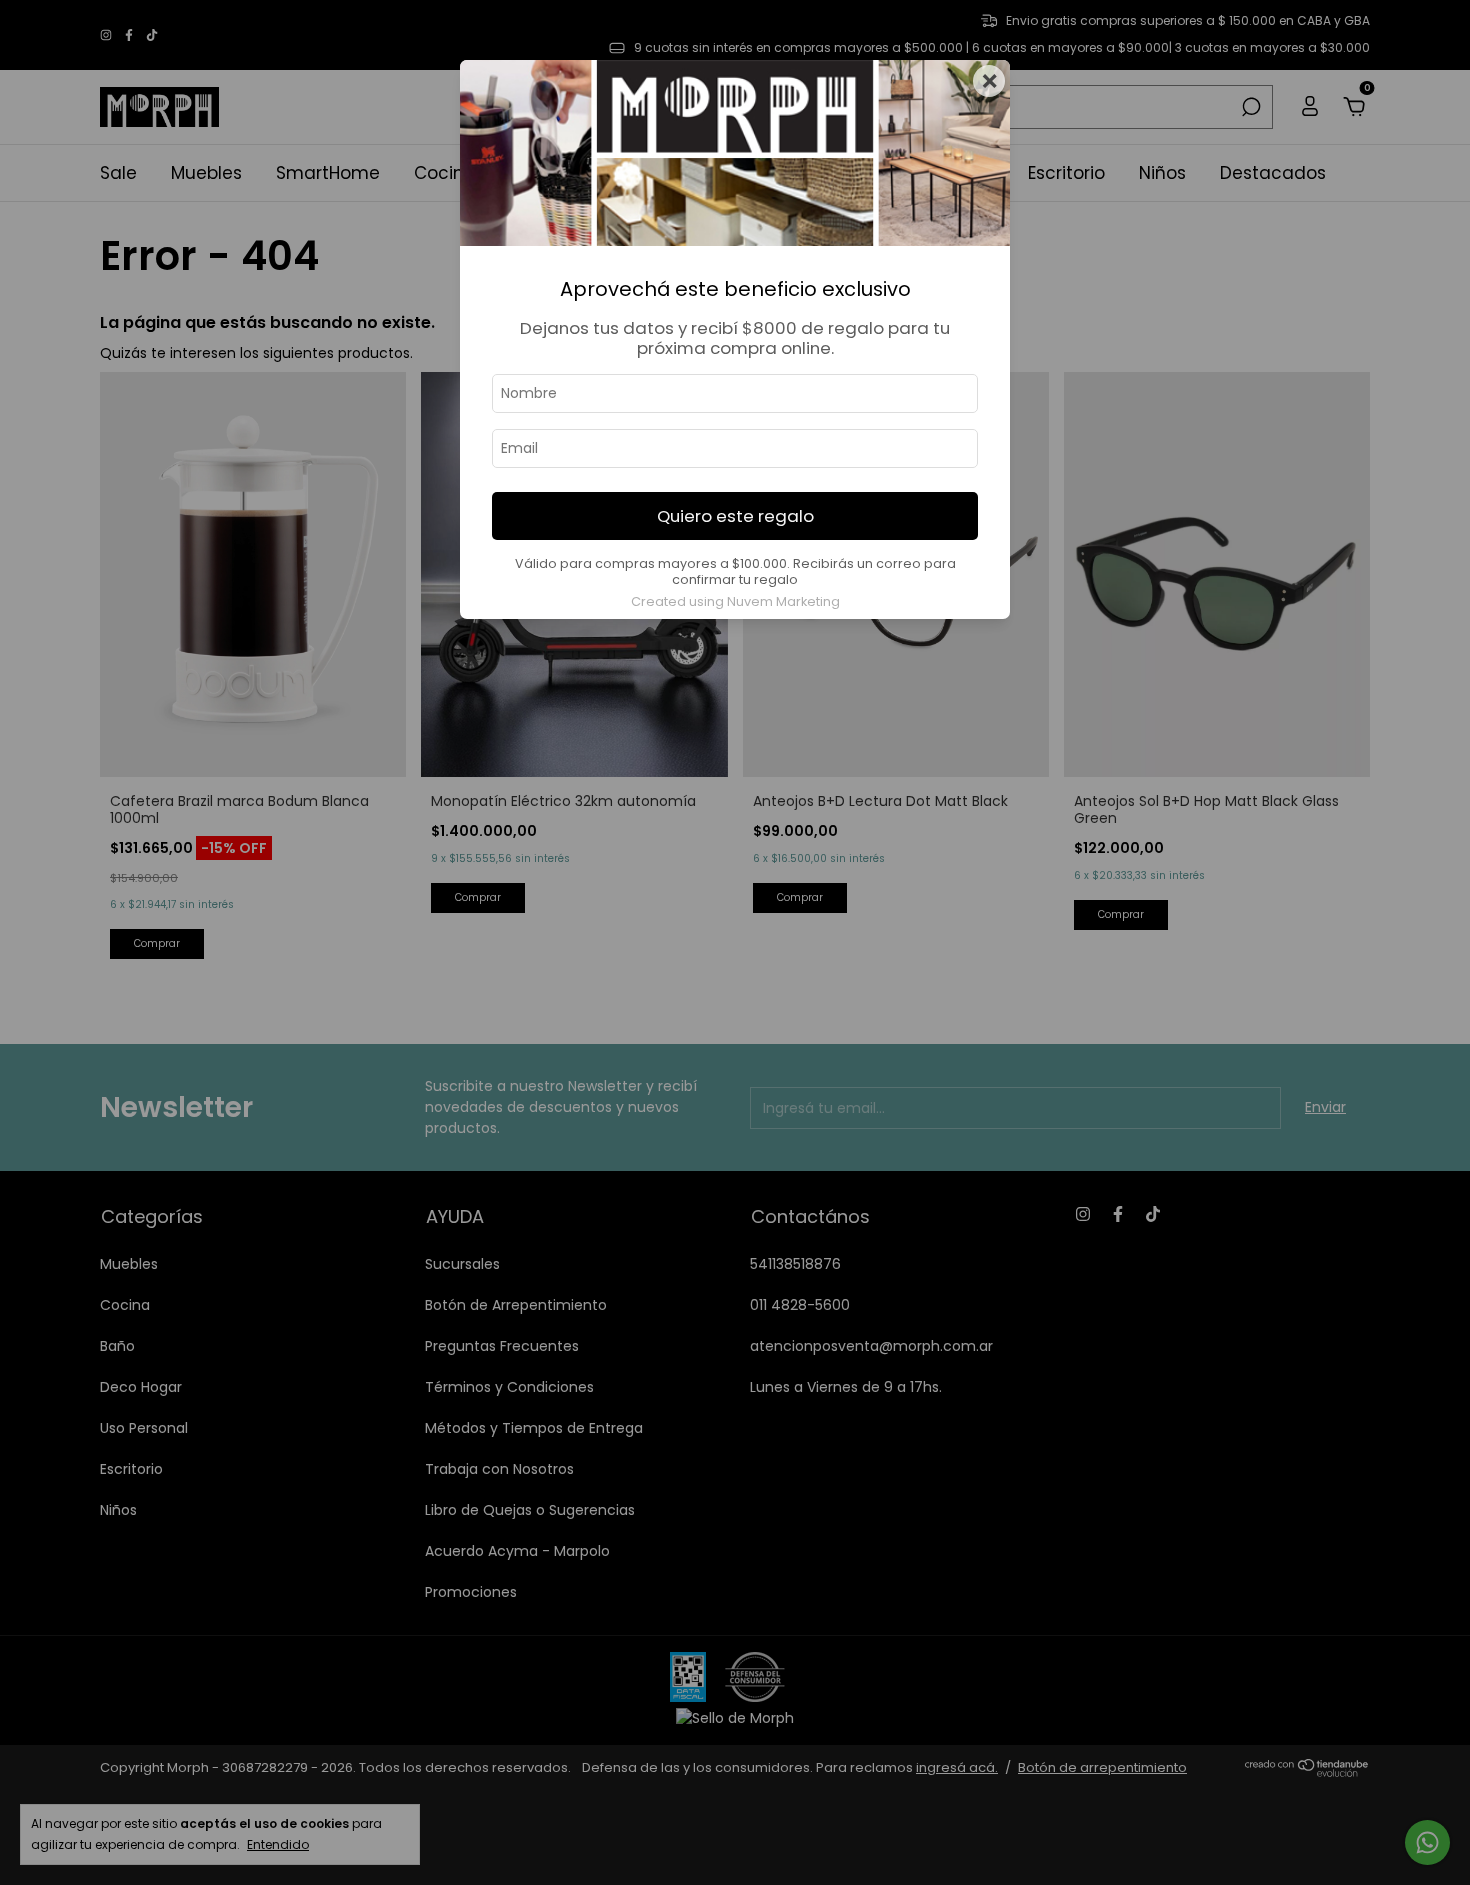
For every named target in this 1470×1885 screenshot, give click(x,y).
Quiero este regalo (735, 516)
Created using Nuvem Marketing (735, 601)
